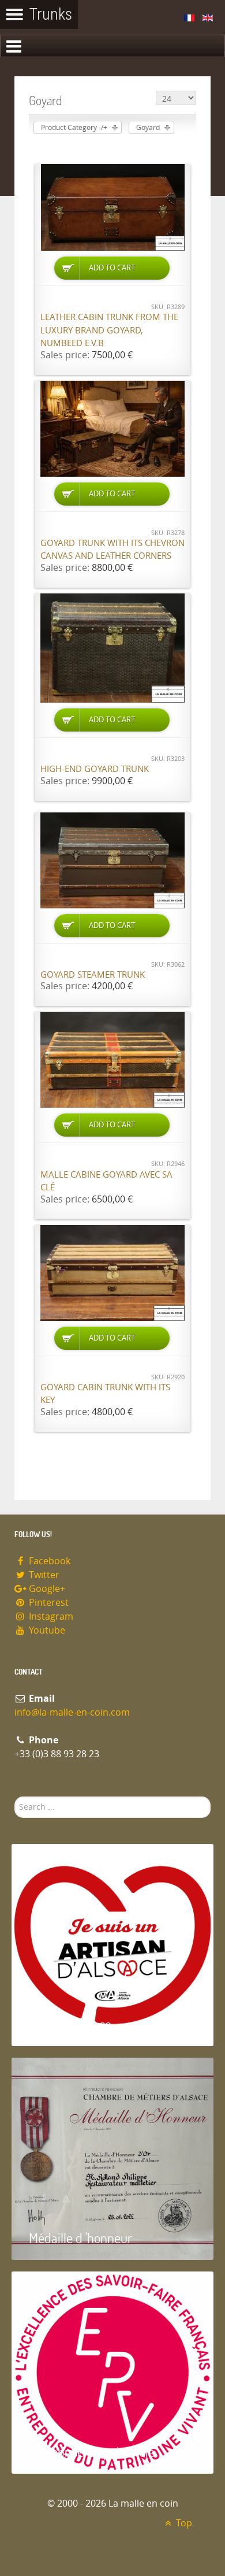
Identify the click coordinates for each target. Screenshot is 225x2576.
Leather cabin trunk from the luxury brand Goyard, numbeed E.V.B (109, 330)
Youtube (46, 1630)
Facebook (48, 1561)
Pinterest (48, 1603)
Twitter (43, 1575)
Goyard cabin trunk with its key (105, 1394)
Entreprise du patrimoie (92, 2451)
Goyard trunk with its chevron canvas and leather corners (112, 550)
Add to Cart (112, 268)
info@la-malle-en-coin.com (72, 1712)
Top (183, 2523)
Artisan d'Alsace (70, 2024)
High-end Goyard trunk (95, 769)
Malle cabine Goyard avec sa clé (106, 1181)
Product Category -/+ (74, 128)
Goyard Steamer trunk (93, 975)
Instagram (50, 1617)
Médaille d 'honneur (80, 2238)
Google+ (46, 1589)
